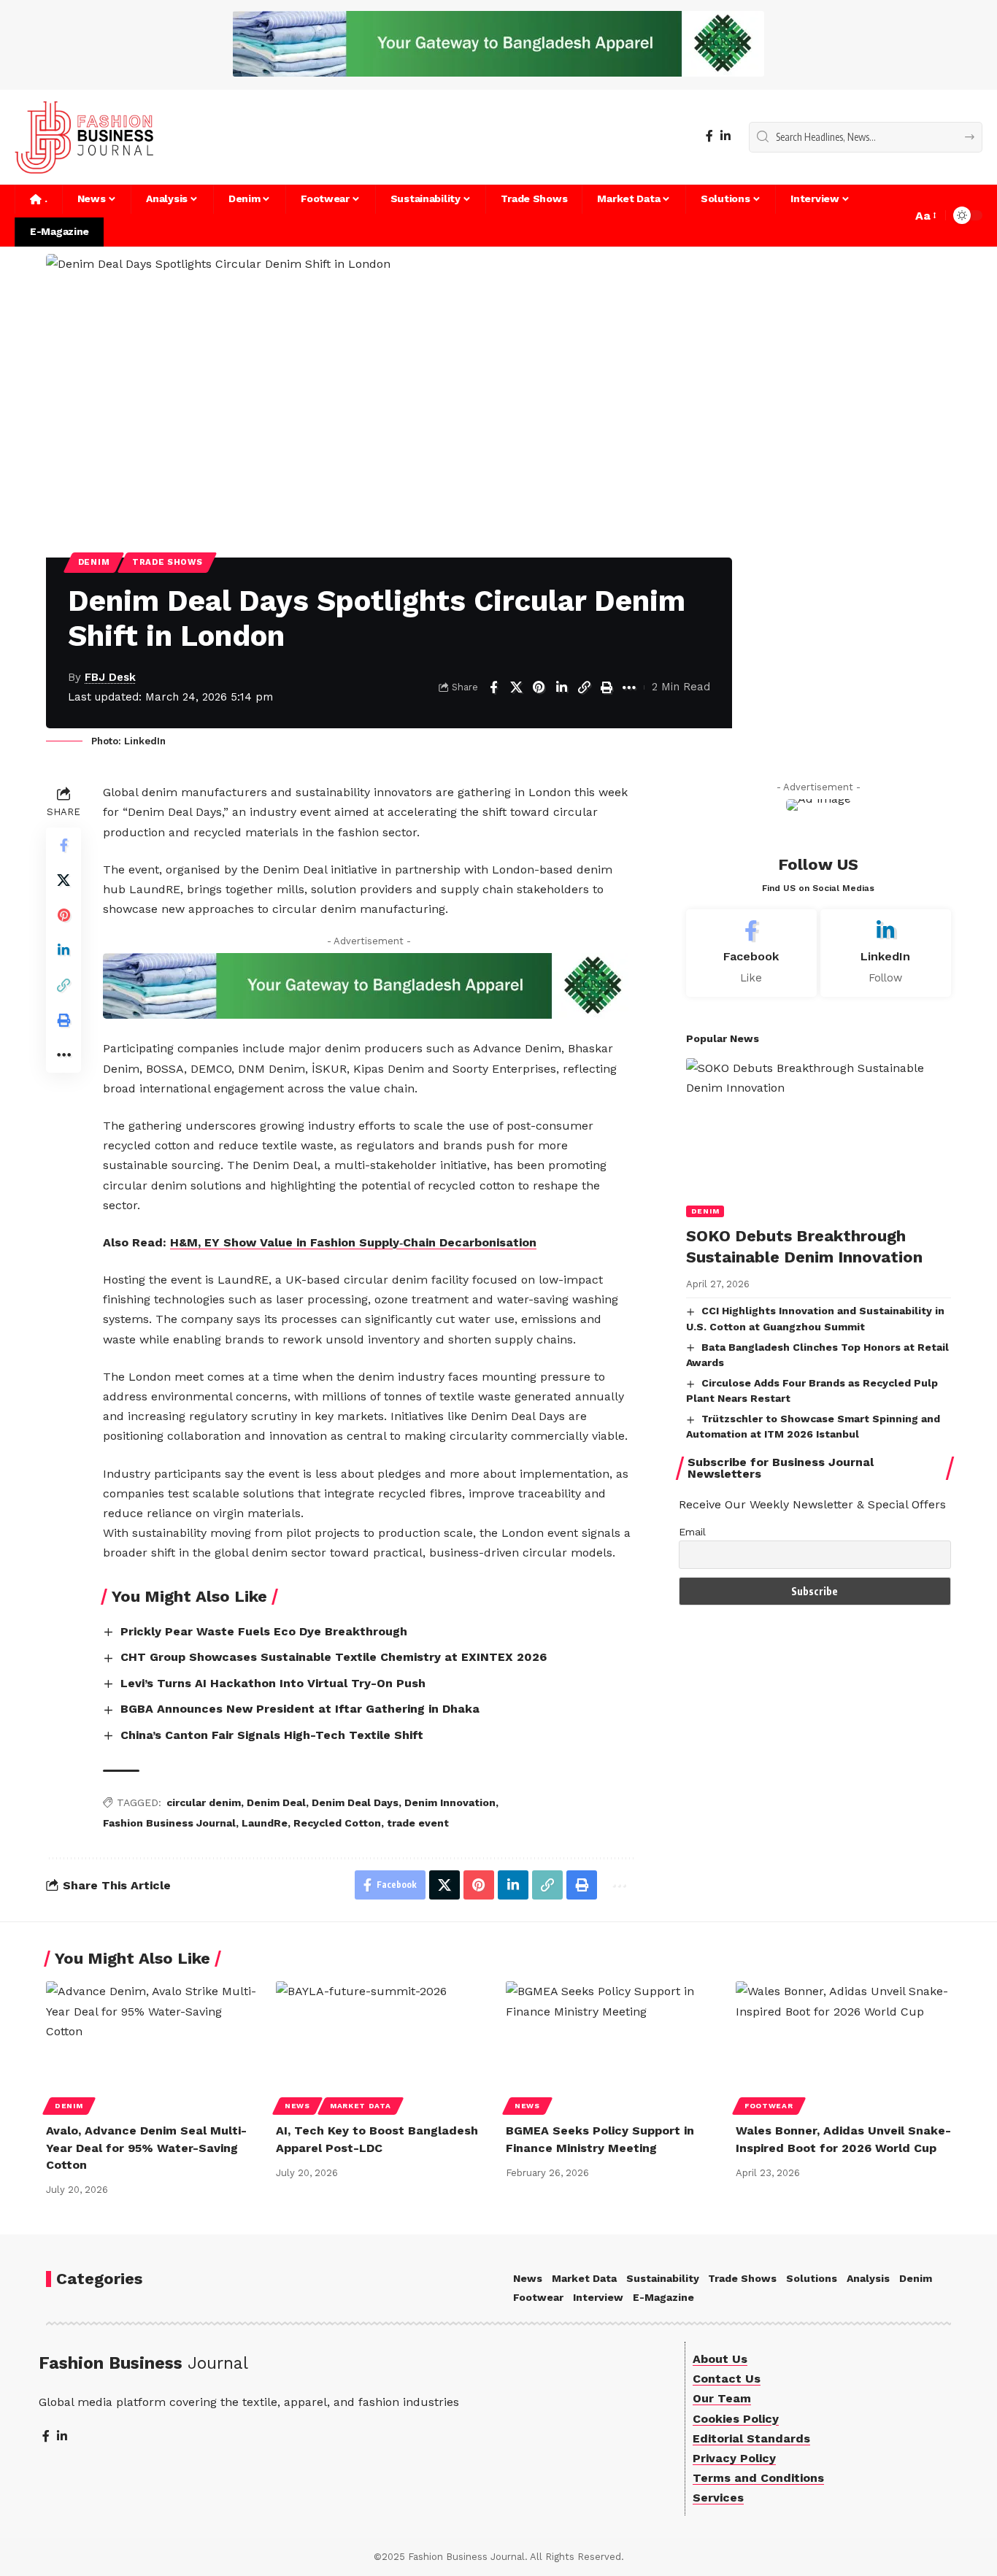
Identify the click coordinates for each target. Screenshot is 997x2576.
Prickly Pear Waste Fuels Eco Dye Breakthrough (264, 1631)
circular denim (204, 1802)
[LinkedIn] (725, 136)
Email (692, 1532)
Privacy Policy (734, 2458)
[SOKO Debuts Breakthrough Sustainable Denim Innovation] (819, 1138)
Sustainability (663, 2278)
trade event (418, 1823)
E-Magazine (663, 2297)
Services (718, 2498)
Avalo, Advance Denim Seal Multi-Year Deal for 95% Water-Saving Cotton (146, 2147)
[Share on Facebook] (493, 687)
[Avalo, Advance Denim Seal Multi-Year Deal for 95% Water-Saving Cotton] (154, 2046)
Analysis (868, 2278)
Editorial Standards (751, 2438)
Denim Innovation (450, 1802)
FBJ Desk (110, 677)
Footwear (769, 2106)
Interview (598, 2297)
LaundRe (265, 1823)
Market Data (361, 2106)
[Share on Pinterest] (539, 687)
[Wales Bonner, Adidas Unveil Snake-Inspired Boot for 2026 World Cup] (843, 2046)
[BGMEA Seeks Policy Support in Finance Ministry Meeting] (613, 2046)
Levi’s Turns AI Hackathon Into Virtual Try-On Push (273, 1683)
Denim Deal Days (355, 1802)
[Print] (607, 687)
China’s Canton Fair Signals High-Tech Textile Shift (272, 1735)
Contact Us (727, 2379)
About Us (720, 2359)
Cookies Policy (736, 2419)
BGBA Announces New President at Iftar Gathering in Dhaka (300, 1709)
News (297, 2106)
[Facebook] (709, 136)
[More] (629, 687)
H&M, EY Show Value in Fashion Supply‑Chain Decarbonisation (353, 1242)
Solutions (812, 2278)
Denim (94, 562)
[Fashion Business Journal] (84, 137)
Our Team (722, 2398)
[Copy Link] (584, 687)
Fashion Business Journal (169, 1823)
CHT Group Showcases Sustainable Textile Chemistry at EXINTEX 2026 (334, 1657)
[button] (925, 216)
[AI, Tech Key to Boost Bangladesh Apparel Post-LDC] (384, 2046)
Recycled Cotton (337, 1823)
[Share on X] (516, 687)
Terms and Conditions (758, 2478)
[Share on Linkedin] (561, 687)
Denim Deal (276, 1802)
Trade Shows (168, 562)
